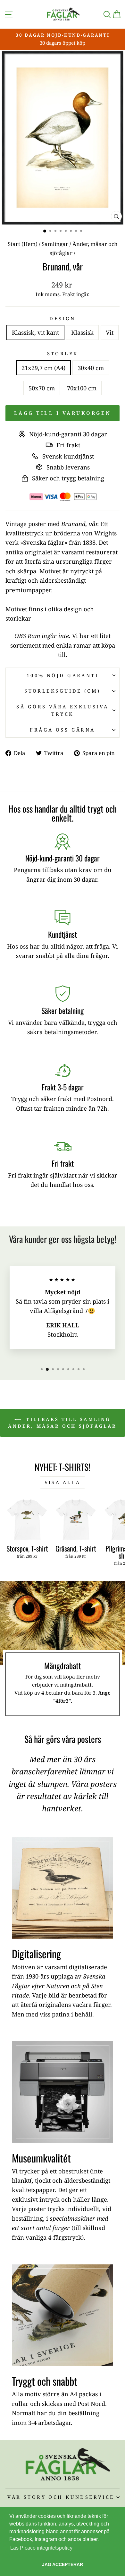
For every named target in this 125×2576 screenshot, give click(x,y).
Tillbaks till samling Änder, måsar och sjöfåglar (62, 1423)
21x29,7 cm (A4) (43, 368)
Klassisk (82, 332)
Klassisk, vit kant (35, 332)
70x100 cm (82, 388)
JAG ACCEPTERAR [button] (63, 2564)
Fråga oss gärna (62, 730)
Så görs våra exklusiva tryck (62, 710)
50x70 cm (42, 388)
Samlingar (55, 244)
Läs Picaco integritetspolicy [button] (41, 2548)
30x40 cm (91, 368)
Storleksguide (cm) (63, 691)
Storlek (63, 353)
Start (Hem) (23, 244)
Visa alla (63, 1482)
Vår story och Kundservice (61, 2497)
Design (63, 318)
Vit (110, 332)
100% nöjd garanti (63, 675)
